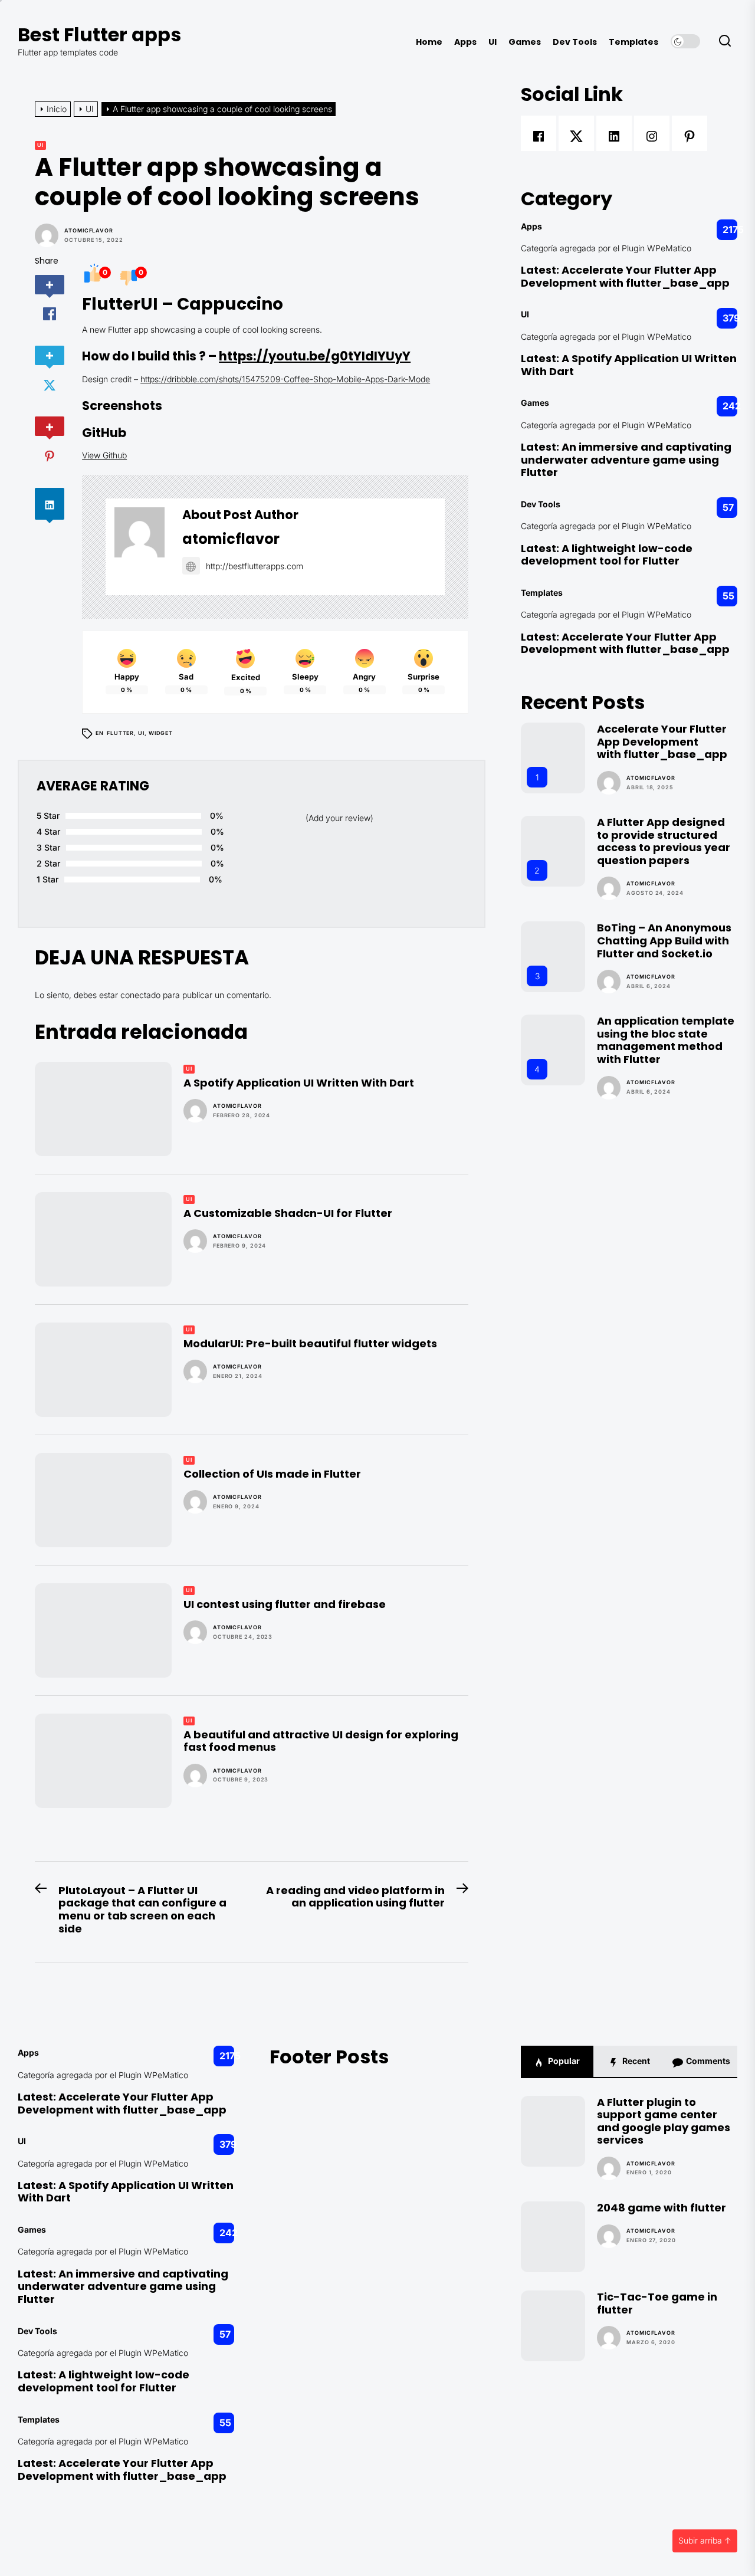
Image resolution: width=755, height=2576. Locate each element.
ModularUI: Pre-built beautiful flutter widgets (310, 1343)
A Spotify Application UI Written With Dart (299, 1083)
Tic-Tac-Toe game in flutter (657, 2303)
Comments (707, 2061)
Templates (633, 42)
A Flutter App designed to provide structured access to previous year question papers (664, 841)
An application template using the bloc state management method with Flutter (666, 1040)
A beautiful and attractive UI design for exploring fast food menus (321, 1741)
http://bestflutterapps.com (255, 566)
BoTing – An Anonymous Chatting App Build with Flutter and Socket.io (664, 940)
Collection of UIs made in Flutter (272, 1474)
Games (525, 42)
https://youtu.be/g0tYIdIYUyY (315, 356)
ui (141, 733)
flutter (120, 733)
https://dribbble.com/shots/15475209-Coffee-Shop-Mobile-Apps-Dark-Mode (285, 379)
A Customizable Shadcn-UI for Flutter (288, 1213)
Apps (465, 42)
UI (493, 42)
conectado (140, 995)
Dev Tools (575, 42)
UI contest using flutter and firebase (285, 1604)
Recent (635, 2061)
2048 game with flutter (662, 2208)
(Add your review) (339, 818)
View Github (104, 455)
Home (429, 42)
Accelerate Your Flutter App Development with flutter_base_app (625, 276)
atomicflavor (89, 231)
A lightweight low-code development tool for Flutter (607, 555)
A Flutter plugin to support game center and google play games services (664, 2121)
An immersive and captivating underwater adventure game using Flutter (626, 460)
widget (161, 733)
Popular (563, 2061)
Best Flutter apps (99, 35)
